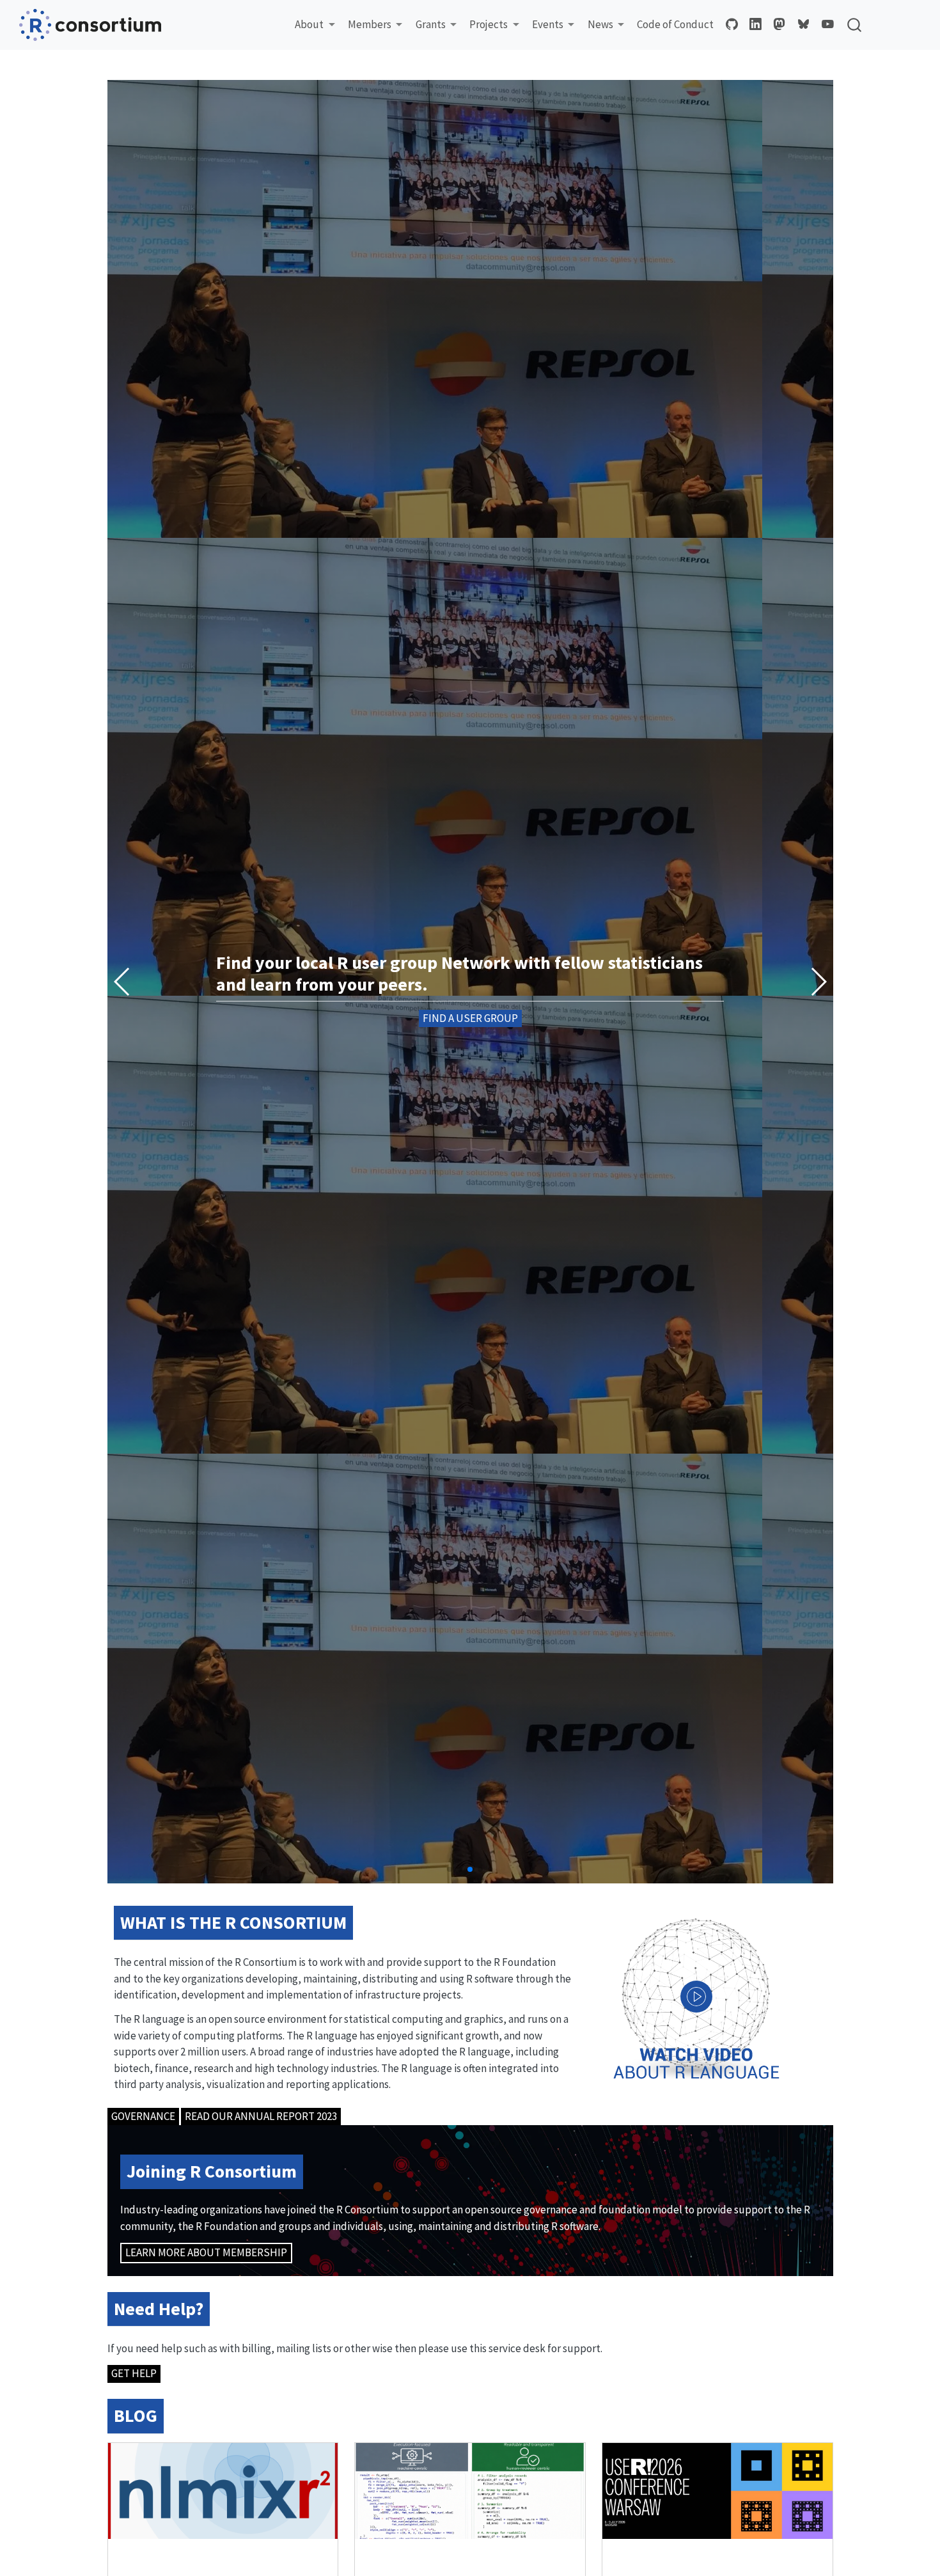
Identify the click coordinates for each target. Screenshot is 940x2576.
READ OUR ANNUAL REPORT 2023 (261, 2116)
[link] (315, 25)
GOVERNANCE (143, 2116)
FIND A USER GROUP (470, 1018)
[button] (818, 982)
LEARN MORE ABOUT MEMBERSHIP (206, 2252)
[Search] (854, 25)
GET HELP (134, 2373)
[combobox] (855, 25)
